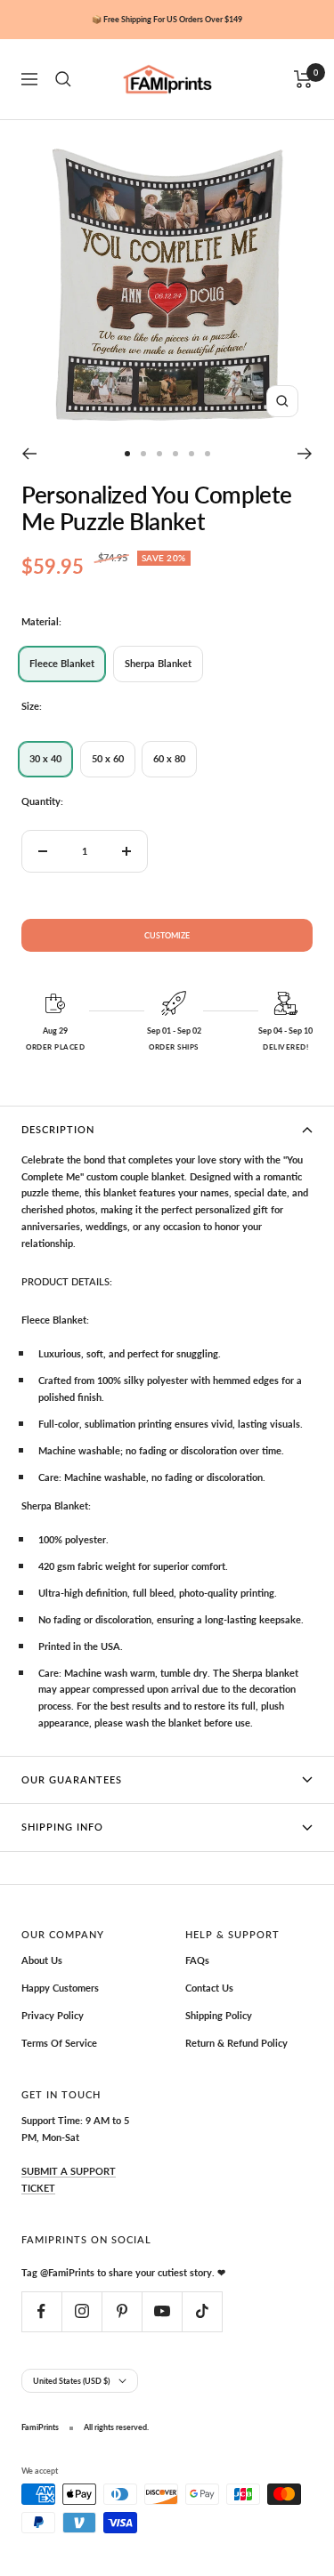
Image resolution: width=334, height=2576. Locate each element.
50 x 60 (108, 758)
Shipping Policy (219, 2015)
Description (58, 1129)
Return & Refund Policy (236, 2043)
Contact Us (209, 1988)
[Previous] (29, 454)
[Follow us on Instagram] (81, 2311)
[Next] (305, 454)
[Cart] (303, 79)
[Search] (63, 79)
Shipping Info (62, 1827)
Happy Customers (60, 1988)
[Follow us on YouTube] (162, 2311)
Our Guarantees (72, 1779)
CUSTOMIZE (167, 935)
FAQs (197, 1960)
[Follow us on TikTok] (202, 2311)
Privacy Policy (53, 2015)
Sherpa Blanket (158, 663)
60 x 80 (169, 758)
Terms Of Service (59, 2043)
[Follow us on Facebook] (41, 2311)
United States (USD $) (71, 2381)
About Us (42, 1960)
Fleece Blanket (62, 663)
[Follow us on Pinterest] (122, 2311)
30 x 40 (45, 758)
